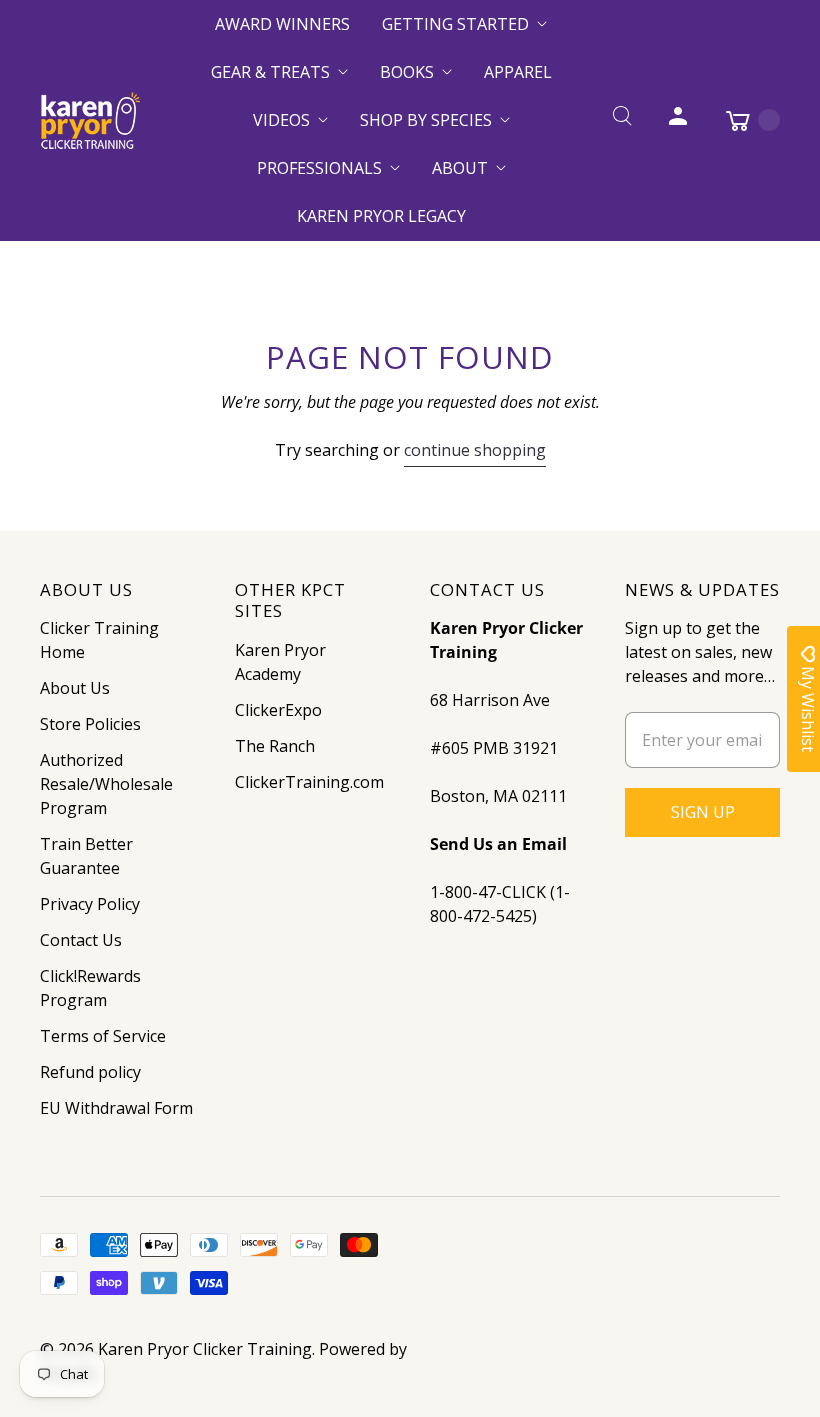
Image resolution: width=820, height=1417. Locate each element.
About (460, 168)
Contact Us (81, 940)
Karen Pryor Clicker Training (205, 1349)
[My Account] (678, 120)
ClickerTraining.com (309, 782)
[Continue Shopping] (743, 120)
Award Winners (282, 24)
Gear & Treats (270, 72)
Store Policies (90, 724)
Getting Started (455, 24)
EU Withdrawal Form (116, 1108)
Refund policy (90, 1072)
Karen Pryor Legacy (381, 216)
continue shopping (475, 450)
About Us (75, 688)
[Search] (622, 120)
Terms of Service (103, 1036)
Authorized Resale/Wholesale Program (106, 784)
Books (407, 72)
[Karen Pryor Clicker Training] (90, 120)
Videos (281, 120)
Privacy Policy (90, 904)
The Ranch (275, 746)
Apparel (518, 72)
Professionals (319, 168)
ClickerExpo (278, 710)
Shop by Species (426, 120)
